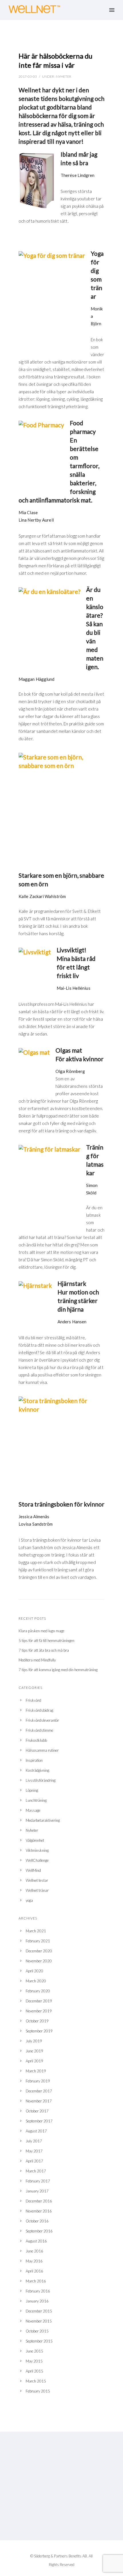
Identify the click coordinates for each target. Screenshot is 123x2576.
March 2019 (36, 2071)
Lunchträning (36, 1800)
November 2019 (39, 2011)
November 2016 (39, 2211)
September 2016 (39, 2231)
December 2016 (39, 2201)
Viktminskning (37, 1850)
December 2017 (39, 2091)
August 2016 (36, 2241)
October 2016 (37, 2221)
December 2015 (39, 2311)
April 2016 (34, 2271)
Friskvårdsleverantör (42, 1720)
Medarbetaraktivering (43, 1820)
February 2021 (38, 1941)
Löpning (32, 1790)
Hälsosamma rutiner (42, 1750)
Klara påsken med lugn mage (41, 1631)
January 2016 (37, 2301)
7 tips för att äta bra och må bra (44, 1650)
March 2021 (36, 1931)
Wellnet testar (37, 1880)
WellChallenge (37, 1860)
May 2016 (34, 2261)
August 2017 (36, 2131)
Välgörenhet (35, 1840)
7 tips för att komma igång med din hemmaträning (58, 1670)
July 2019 (34, 2041)
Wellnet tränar (37, 1890)
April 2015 (34, 2371)
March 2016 (36, 2281)
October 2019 (37, 2021)
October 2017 (37, 2111)
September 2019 (39, 2031)
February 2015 (38, 2391)
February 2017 (38, 2181)
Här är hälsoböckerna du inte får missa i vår (55, 60)
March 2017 (36, 2171)
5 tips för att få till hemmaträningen (46, 1641)
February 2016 (38, 2291)
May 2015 (34, 2361)
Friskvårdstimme (39, 1730)
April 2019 (34, 2061)
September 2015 (39, 2341)
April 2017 (34, 2161)
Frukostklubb (36, 1740)
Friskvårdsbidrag (39, 1710)
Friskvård (33, 1700)
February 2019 (38, 2081)
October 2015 (37, 2331)
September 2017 (39, 2121)
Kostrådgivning (37, 1770)
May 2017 (34, 2151)
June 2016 (34, 2251)
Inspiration (34, 1760)
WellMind (33, 1870)
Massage (33, 1810)
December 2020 (39, 1951)
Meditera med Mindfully (37, 1660)
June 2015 (34, 2351)
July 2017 (34, 2141)
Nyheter (64, 76)
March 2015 (36, 2381)
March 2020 (36, 1981)
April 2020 (34, 1971)
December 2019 (39, 2001)
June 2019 (34, 2051)
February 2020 (38, 1991)
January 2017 (37, 2191)
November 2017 (39, 2101)
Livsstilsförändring (41, 1780)
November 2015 (39, 2321)
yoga (29, 1900)
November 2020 (39, 1961)
